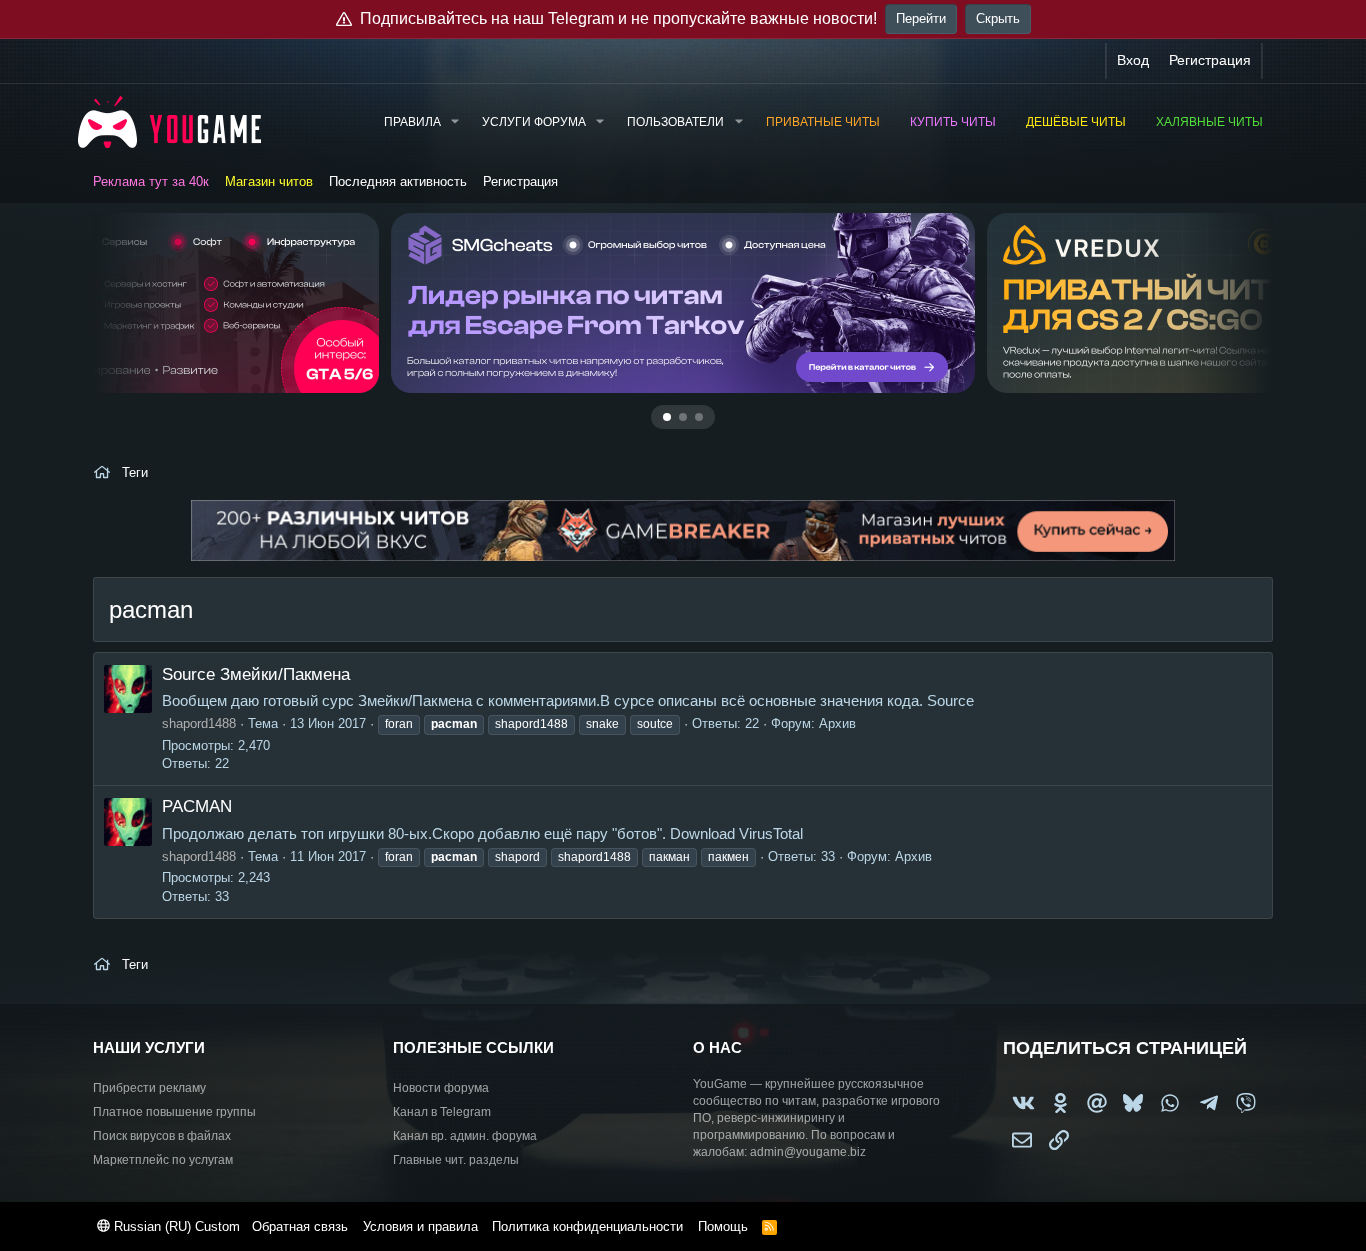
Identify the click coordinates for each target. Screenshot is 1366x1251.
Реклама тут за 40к (151, 181)
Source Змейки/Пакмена (256, 674)
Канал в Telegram (442, 1112)
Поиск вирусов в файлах (162, 1136)
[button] (455, 122)
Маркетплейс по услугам (163, 1160)
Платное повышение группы (174, 1112)
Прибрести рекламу (149, 1088)
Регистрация (520, 181)
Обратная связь (300, 1226)
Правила (412, 122)
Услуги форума (534, 122)
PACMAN (197, 806)
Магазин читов (269, 181)
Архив (837, 723)
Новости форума (441, 1088)
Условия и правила (420, 1226)
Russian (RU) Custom (175, 1226)
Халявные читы (1209, 122)
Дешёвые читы (1076, 122)
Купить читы (953, 122)
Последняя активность (398, 181)
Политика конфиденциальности (587, 1226)
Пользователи (675, 122)
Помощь (723, 1226)
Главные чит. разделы (456, 1160)
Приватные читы (823, 122)
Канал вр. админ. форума (465, 1136)
